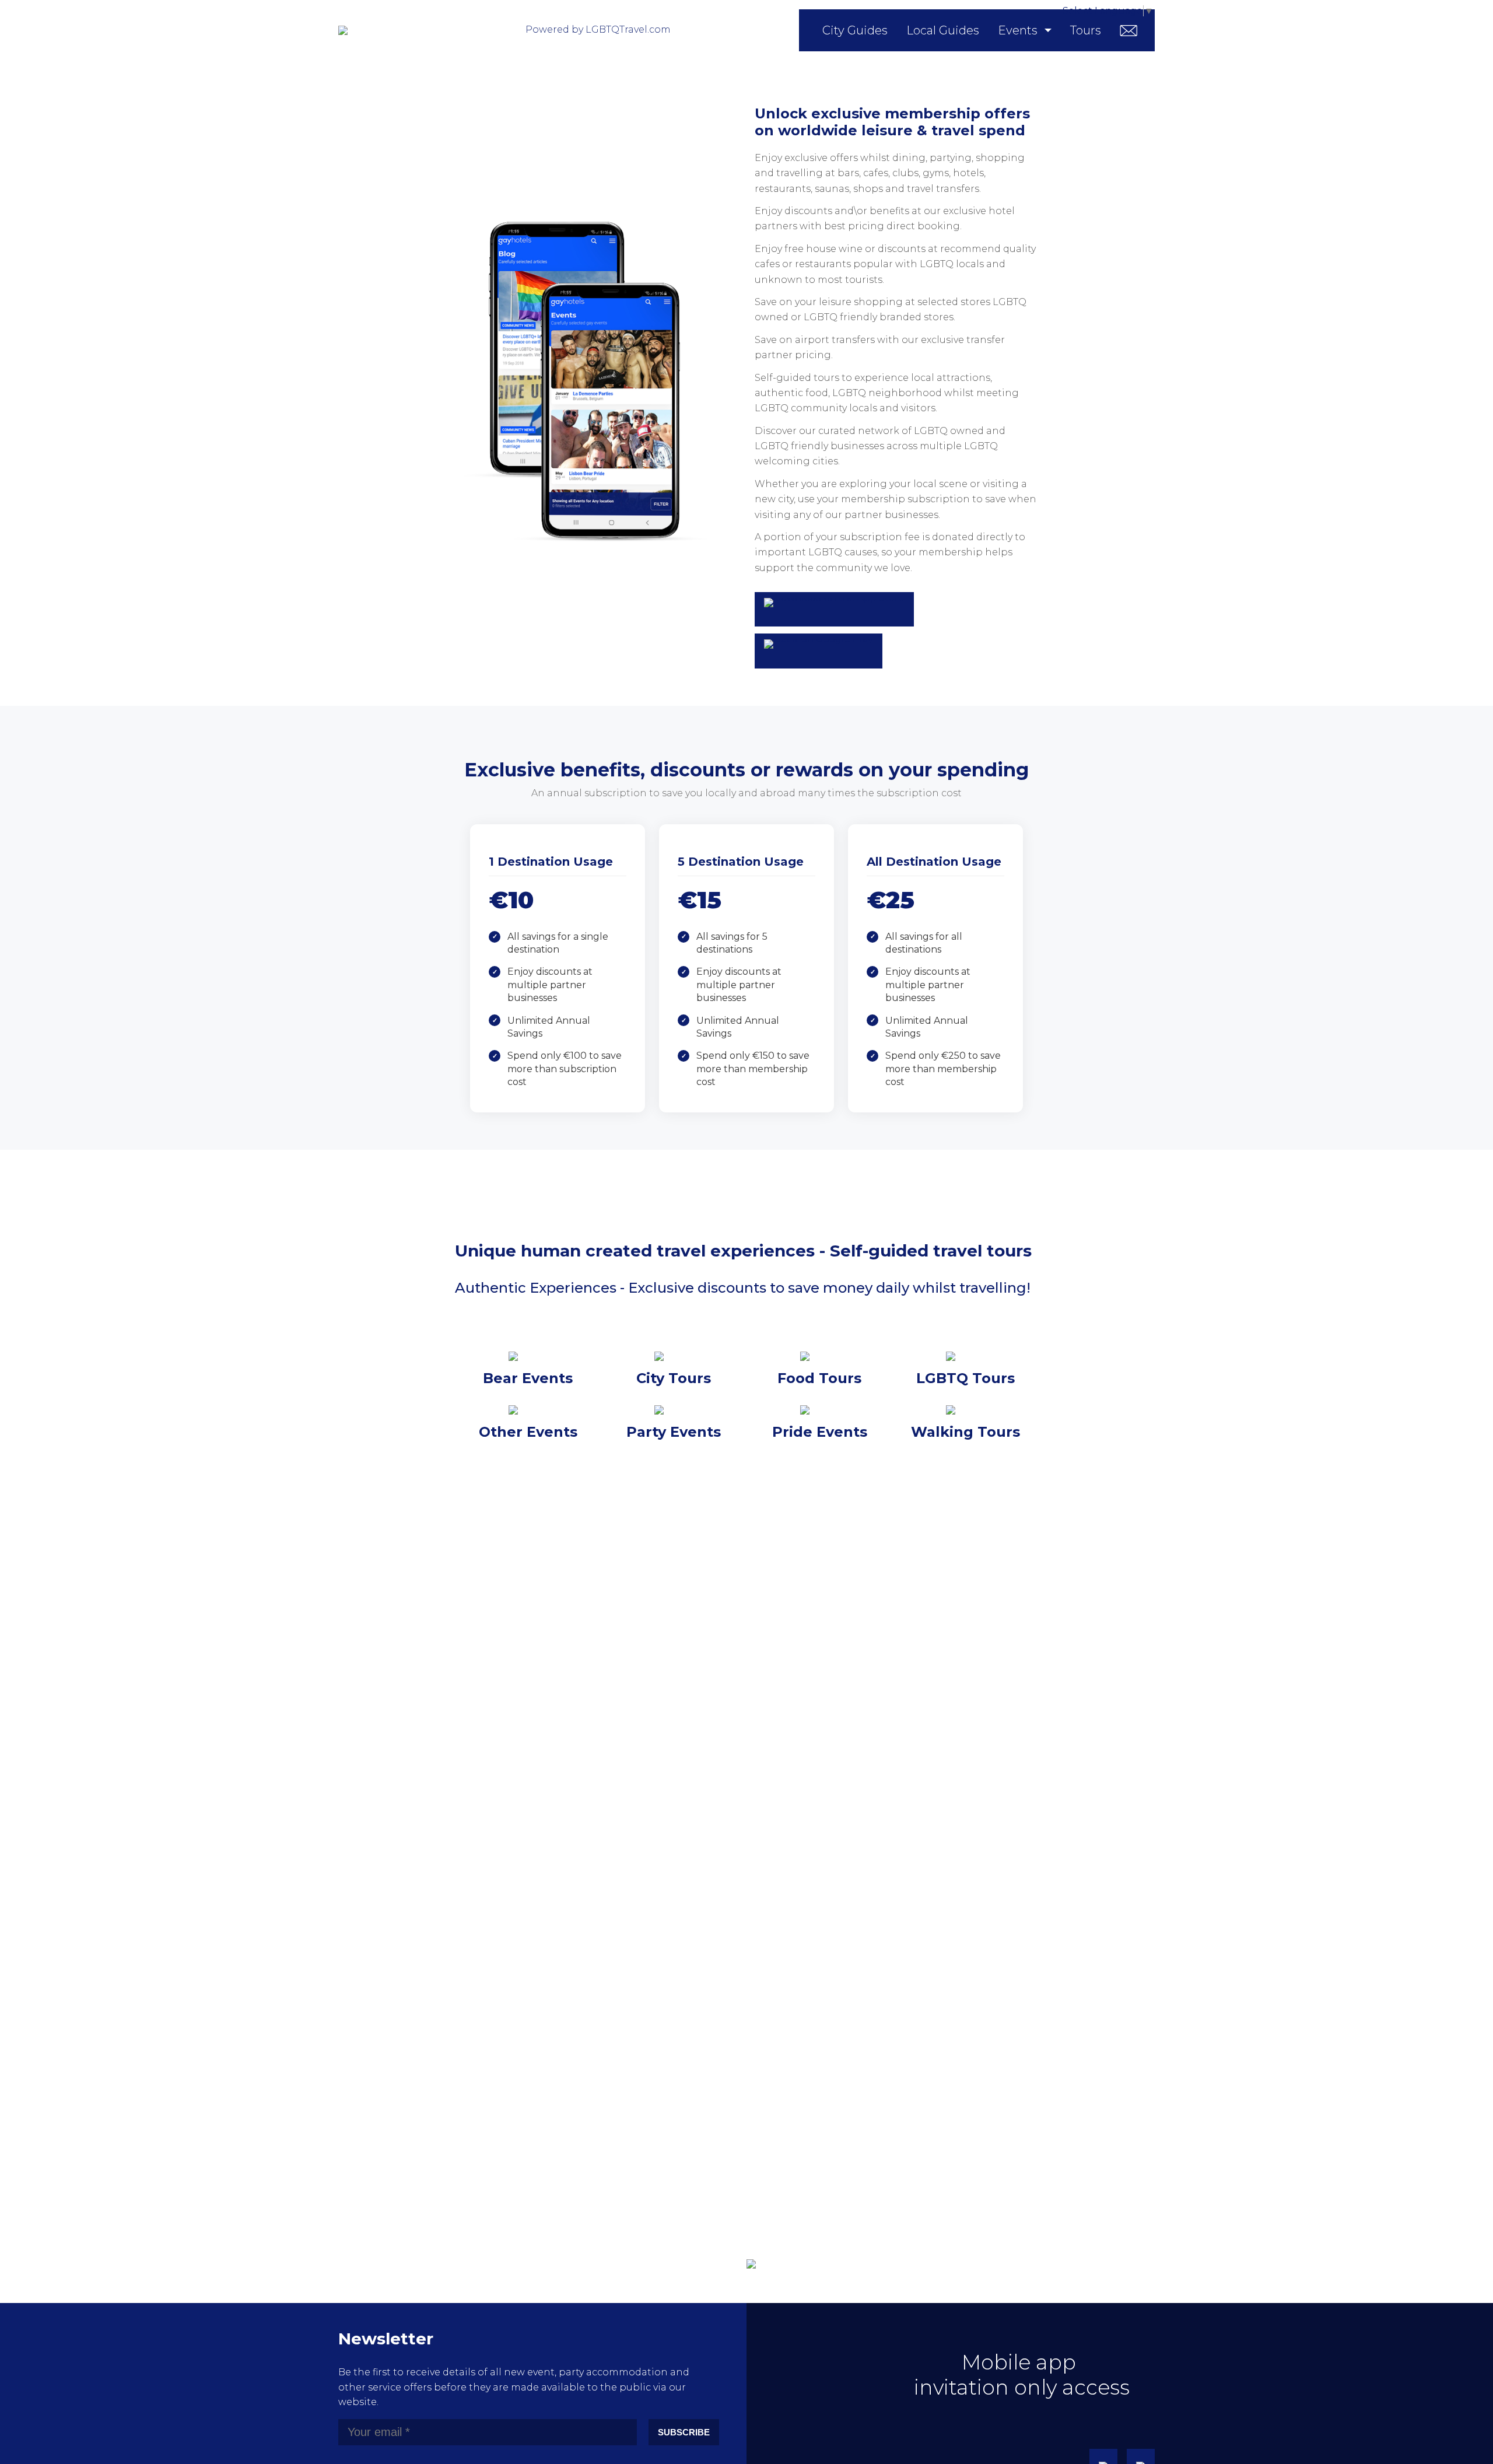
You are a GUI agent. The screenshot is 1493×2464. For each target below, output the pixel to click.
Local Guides (943, 30)
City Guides (855, 30)
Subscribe (684, 2432)
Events (1018, 30)
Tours (1086, 30)
